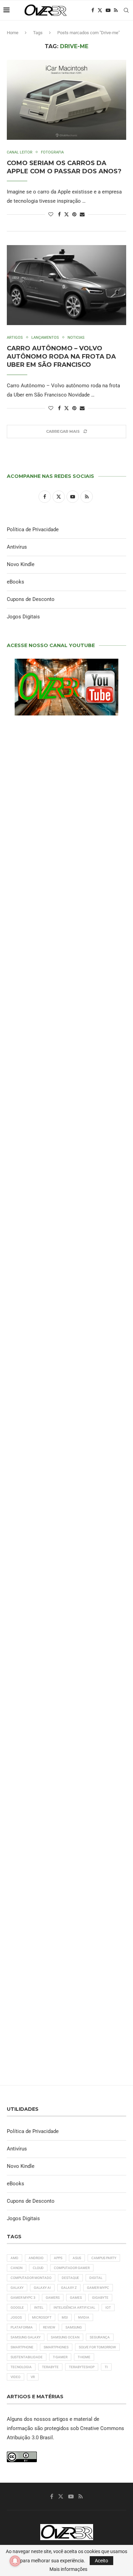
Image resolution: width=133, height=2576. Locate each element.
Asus (77, 2258)
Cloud (38, 2268)
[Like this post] (51, 214)
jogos (16, 2317)
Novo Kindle (21, 564)
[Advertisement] (66, 1199)
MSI (65, 2317)
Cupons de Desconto (31, 599)
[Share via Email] (82, 214)
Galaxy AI (42, 2288)
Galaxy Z (69, 2288)
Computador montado (31, 2278)
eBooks (16, 582)
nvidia (84, 2317)
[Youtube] (108, 10)
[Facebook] (93, 10)
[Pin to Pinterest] (74, 214)
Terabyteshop (82, 2367)
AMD (14, 2258)
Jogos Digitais (23, 617)
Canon (17, 2268)
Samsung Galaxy (26, 2337)
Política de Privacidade (33, 529)
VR (33, 2377)
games (76, 2298)
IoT (108, 2307)
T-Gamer (60, 2357)
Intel (39, 2307)
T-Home (84, 2357)
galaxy (17, 2288)
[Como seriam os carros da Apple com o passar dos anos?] (66, 100)
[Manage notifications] (15, 2561)
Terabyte (50, 2367)
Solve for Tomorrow (97, 2347)
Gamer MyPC (98, 2288)
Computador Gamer (72, 2268)
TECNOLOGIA (21, 2367)
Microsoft (42, 2317)
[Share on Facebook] (59, 214)
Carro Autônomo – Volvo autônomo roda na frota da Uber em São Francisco (61, 357)
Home (13, 33)
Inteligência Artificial (74, 2307)
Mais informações (68, 2569)
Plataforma (22, 2327)
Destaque (70, 2278)
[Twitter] (100, 10)
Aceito (101, 2561)
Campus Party (104, 2258)
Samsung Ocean (65, 2337)
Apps (58, 2258)
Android (36, 2258)
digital (96, 2278)
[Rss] (116, 10)
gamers (53, 2298)
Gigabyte (100, 2298)
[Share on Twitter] (66, 214)
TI (106, 2367)
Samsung (74, 2327)
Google (17, 2307)
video (16, 2377)
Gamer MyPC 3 (23, 2298)
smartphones (56, 2347)
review (49, 2327)
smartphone (22, 2347)
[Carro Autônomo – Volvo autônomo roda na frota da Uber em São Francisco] (66, 285)
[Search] (126, 10)
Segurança (100, 2337)
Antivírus (17, 547)
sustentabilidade (27, 2357)
